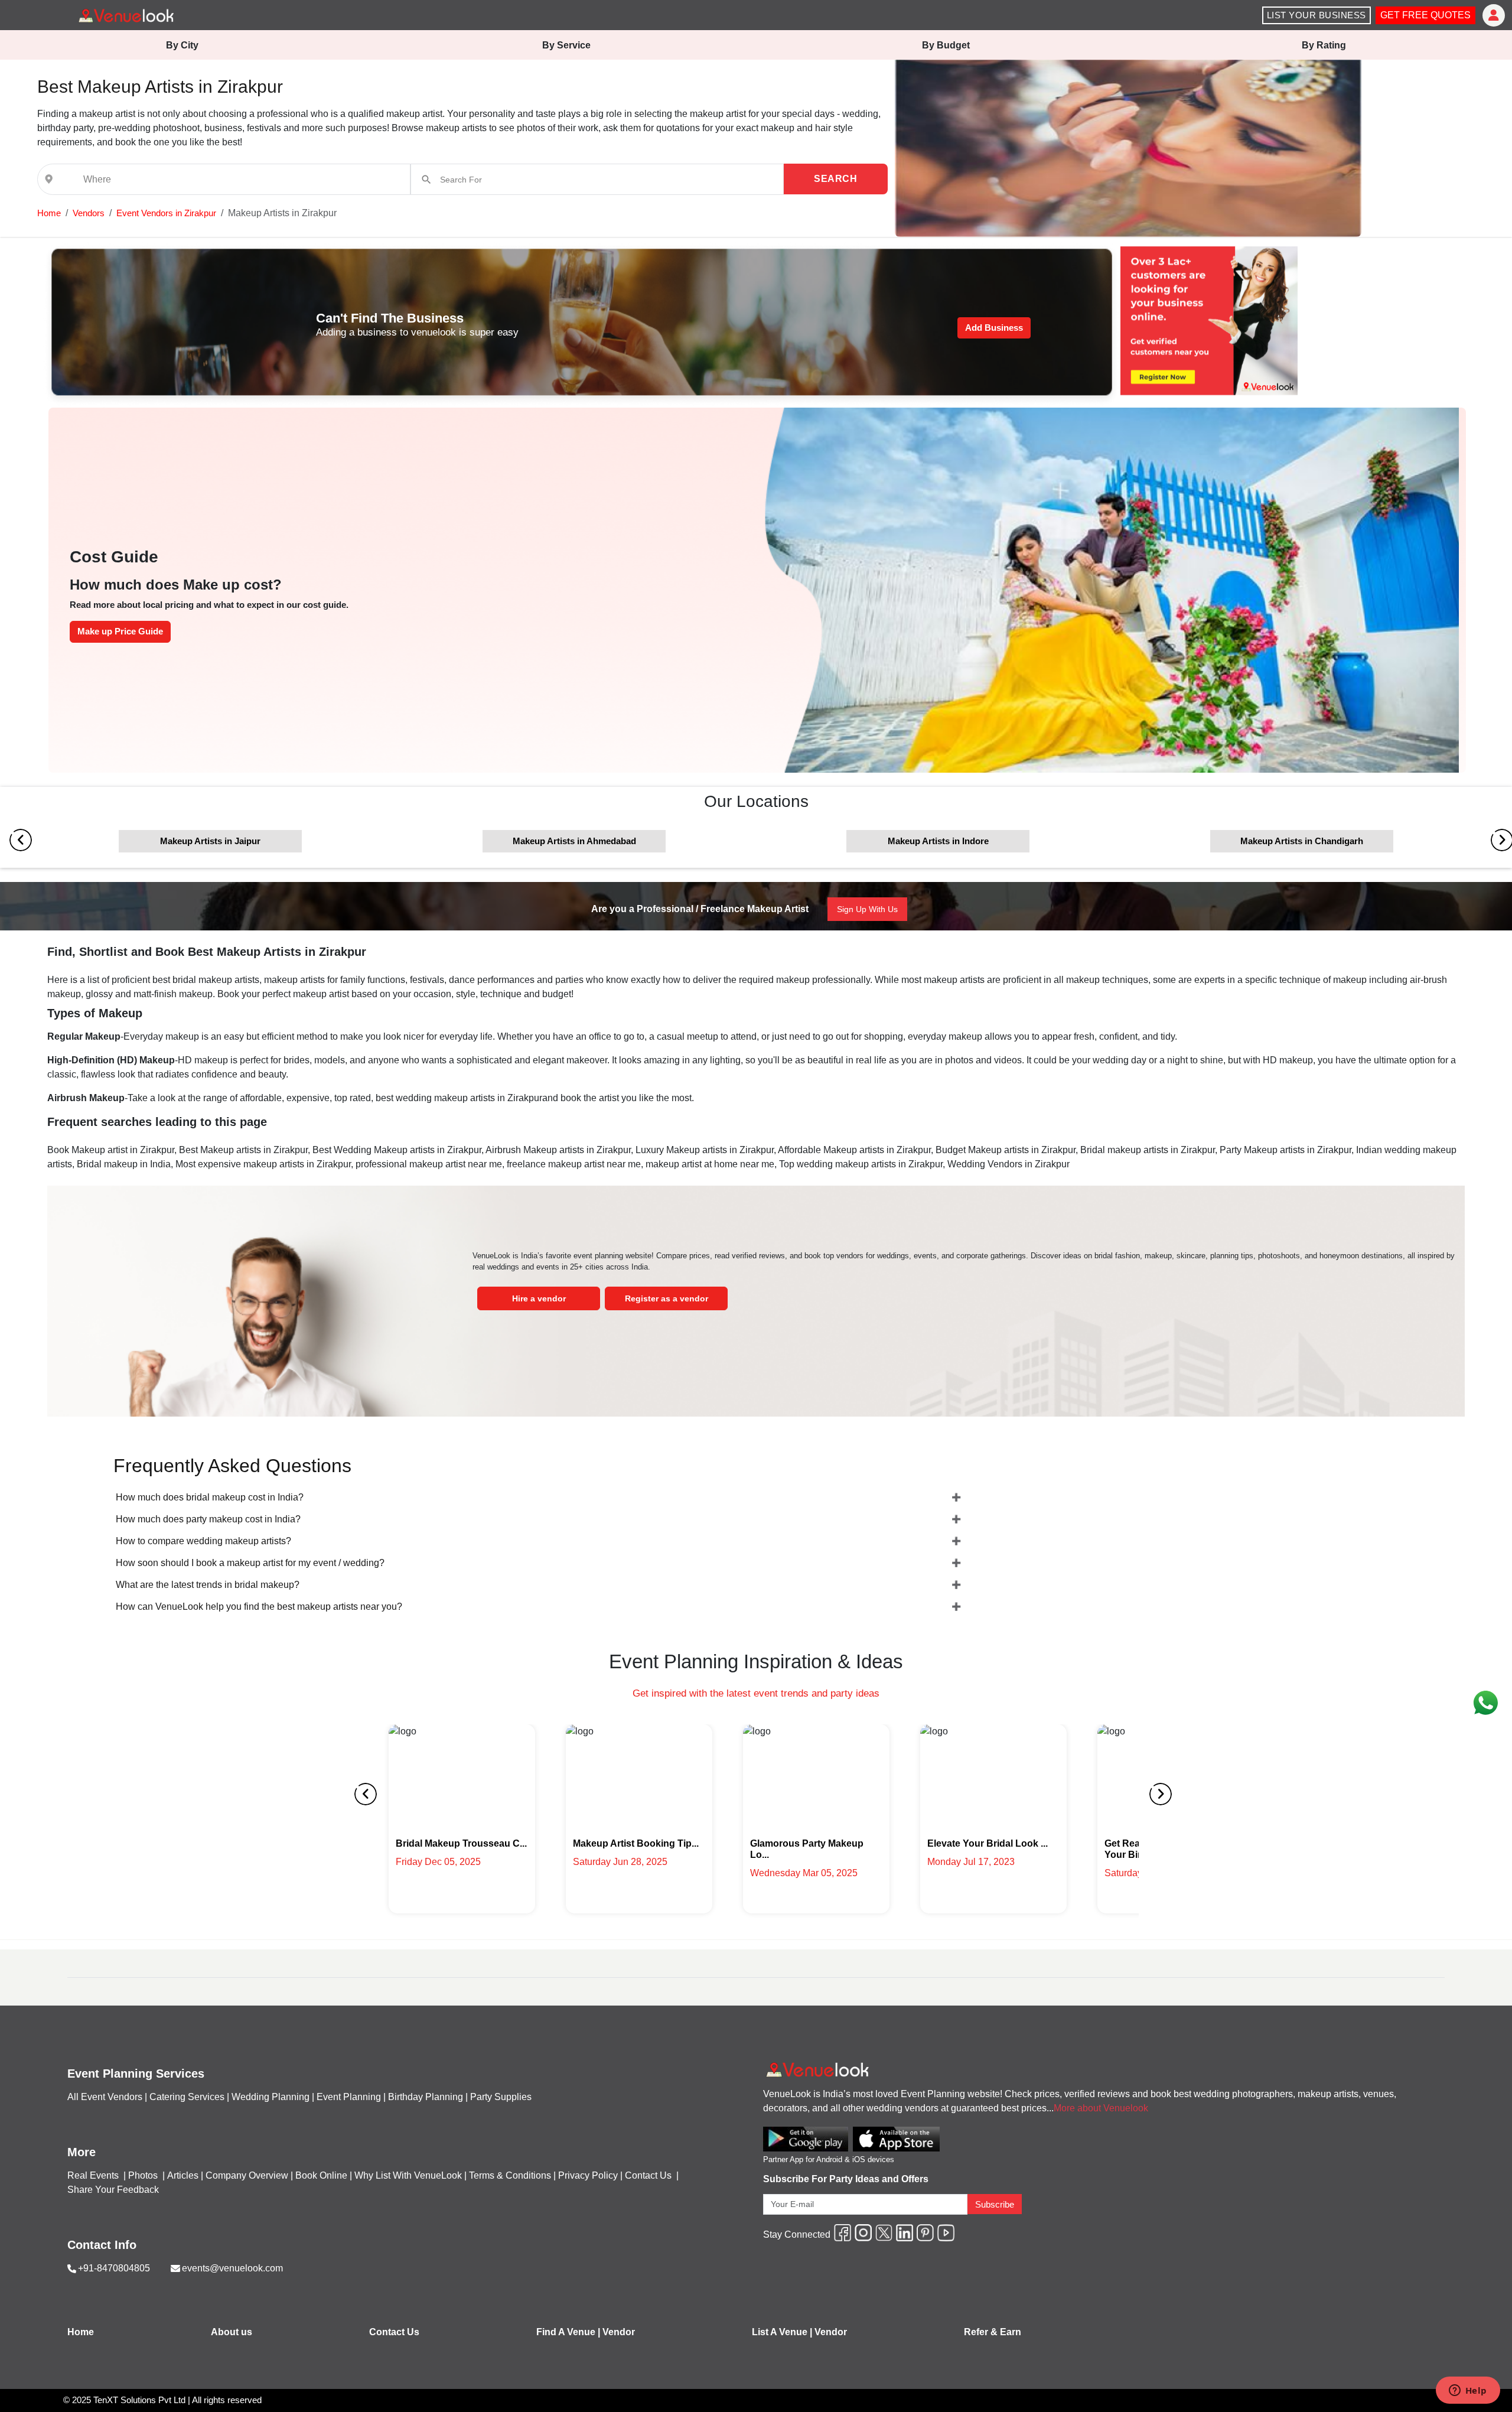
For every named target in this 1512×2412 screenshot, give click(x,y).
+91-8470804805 (114, 2268)
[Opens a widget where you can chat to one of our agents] (1468, 2391)
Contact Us (648, 2175)
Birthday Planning (426, 2097)
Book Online (321, 2175)
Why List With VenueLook (408, 2175)
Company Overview (247, 2175)
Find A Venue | (568, 2332)
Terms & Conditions (510, 2175)
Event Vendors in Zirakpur (166, 213)
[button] (49, 213)
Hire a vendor (539, 1298)
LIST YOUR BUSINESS (1317, 15)
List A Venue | (782, 2332)
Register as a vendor (667, 1298)
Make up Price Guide (120, 631)
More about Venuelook (1101, 2108)
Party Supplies (501, 2097)
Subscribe (995, 2204)
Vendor (619, 2332)
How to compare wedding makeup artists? (203, 1541)
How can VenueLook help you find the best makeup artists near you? (259, 1607)
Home (49, 213)
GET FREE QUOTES (1425, 15)
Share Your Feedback (113, 2190)
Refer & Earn (993, 2332)
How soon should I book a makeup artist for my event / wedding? (250, 1563)
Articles (183, 2175)
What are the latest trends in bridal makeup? (208, 1585)
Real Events (94, 2175)
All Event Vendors (105, 2097)
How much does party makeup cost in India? (208, 1519)
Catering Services (187, 2097)
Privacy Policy (588, 2175)
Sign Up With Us (867, 909)
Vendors (89, 213)
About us (232, 2332)
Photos (144, 2175)
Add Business (994, 328)
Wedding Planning (271, 2097)
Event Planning (349, 2097)
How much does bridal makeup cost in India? (210, 1497)
